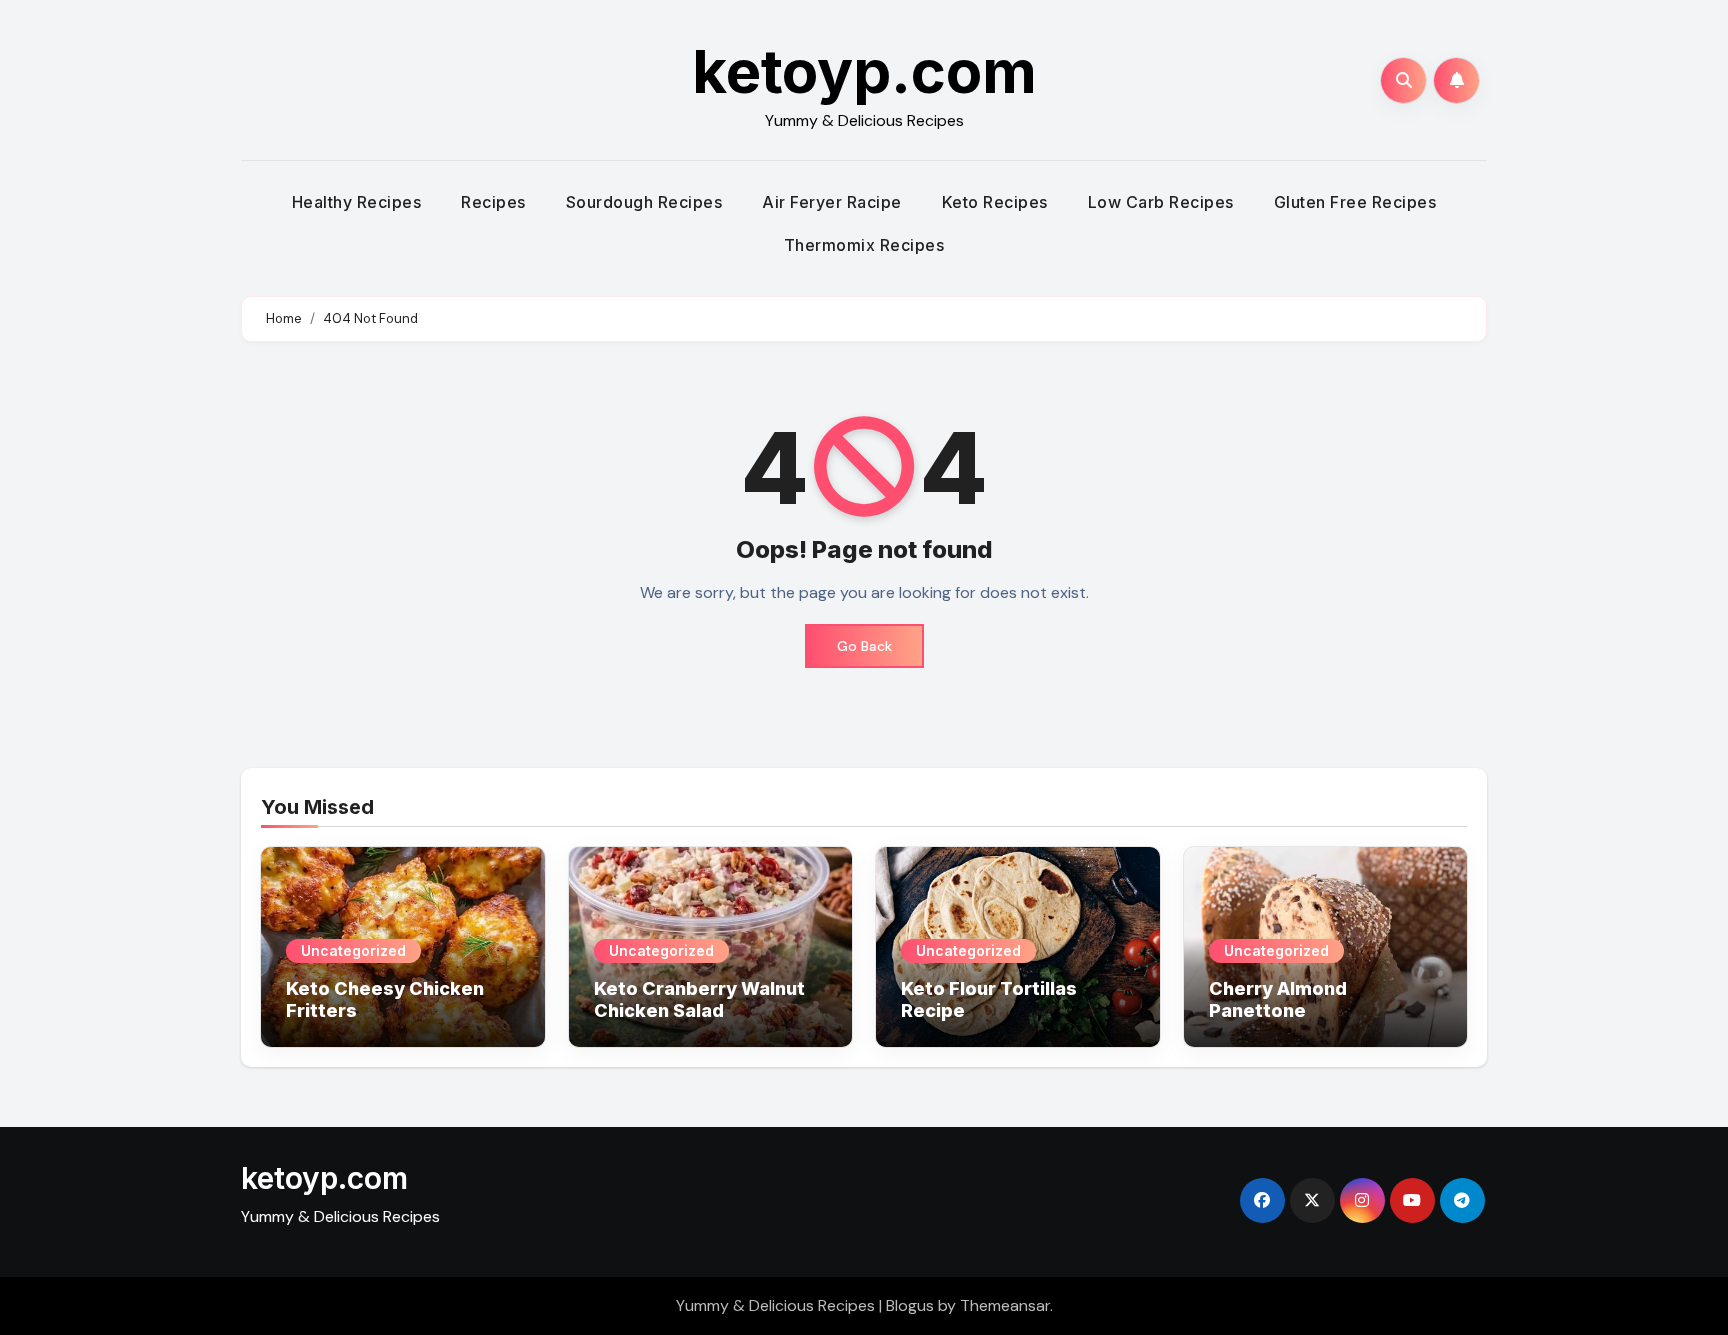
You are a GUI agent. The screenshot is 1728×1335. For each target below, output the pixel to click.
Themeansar (1005, 1305)
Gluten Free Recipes (1355, 202)
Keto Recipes (995, 202)
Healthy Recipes (357, 202)
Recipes (493, 202)
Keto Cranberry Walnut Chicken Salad (699, 999)
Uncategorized (353, 950)
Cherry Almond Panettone (1278, 999)
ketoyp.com (864, 71)
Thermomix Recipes (864, 245)
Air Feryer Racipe (832, 202)
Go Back (864, 646)
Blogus (910, 1305)
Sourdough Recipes (644, 202)
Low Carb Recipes (1161, 202)
